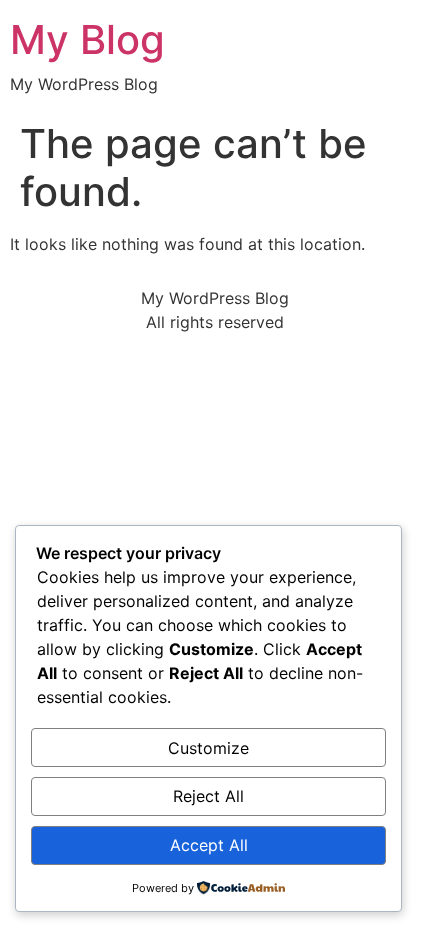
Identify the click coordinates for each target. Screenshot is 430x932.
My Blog (87, 39)
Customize (208, 748)
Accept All (209, 845)
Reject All (208, 796)
